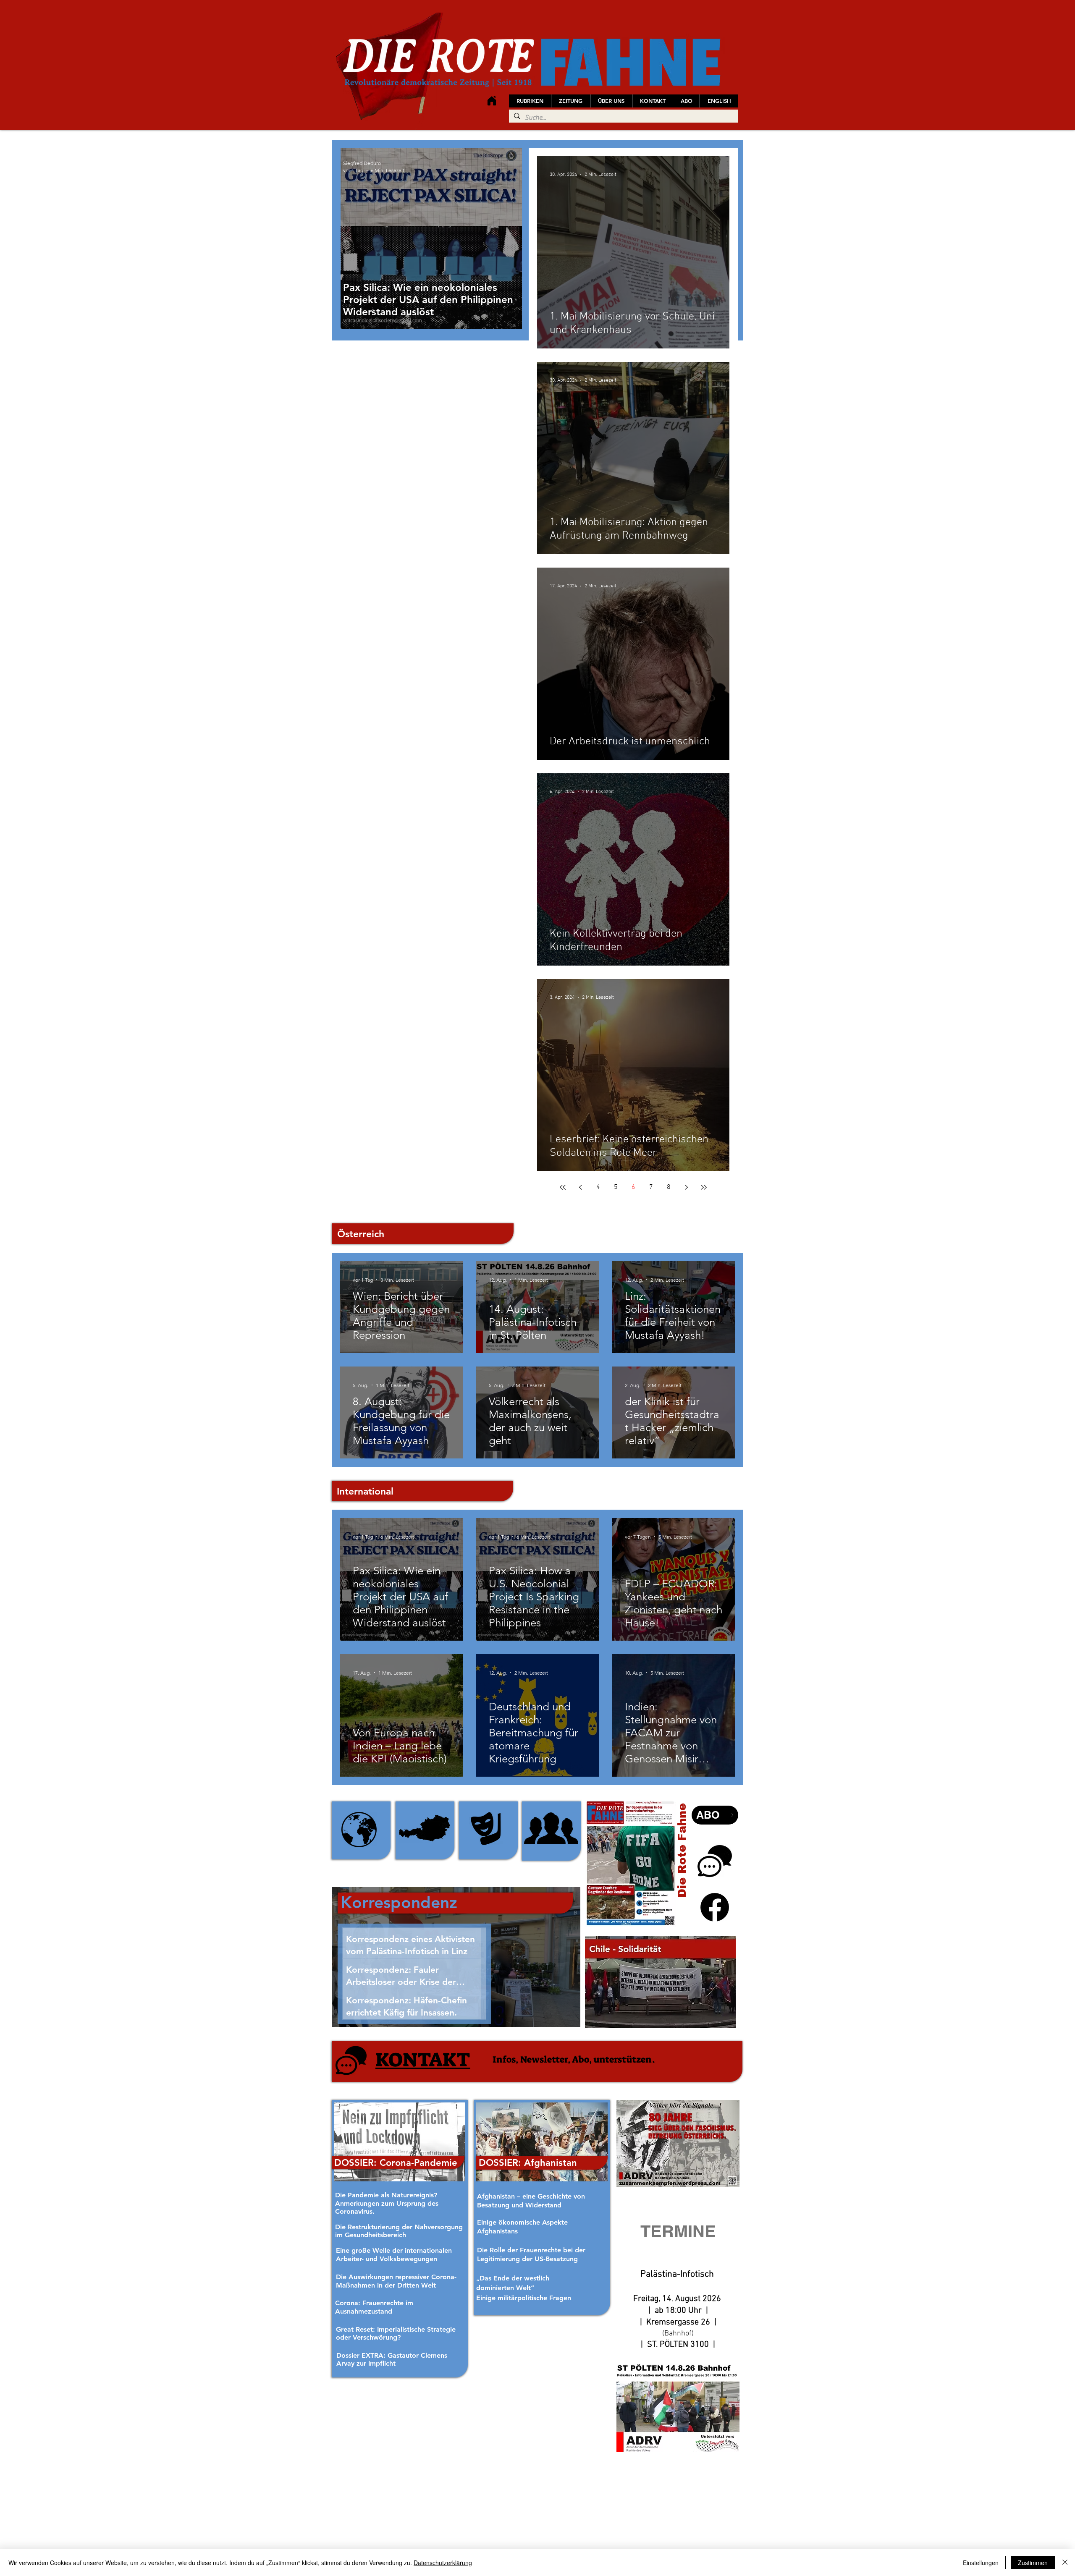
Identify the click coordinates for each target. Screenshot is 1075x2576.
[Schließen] (1065, 2563)
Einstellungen (981, 2563)
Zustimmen (1033, 2563)
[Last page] (704, 1187)
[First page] (563, 1187)
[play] (718, 2021)
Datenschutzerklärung (443, 2563)
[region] (361, 1830)
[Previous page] (580, 1187)
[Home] (492, 101)
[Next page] (686, 1187)
